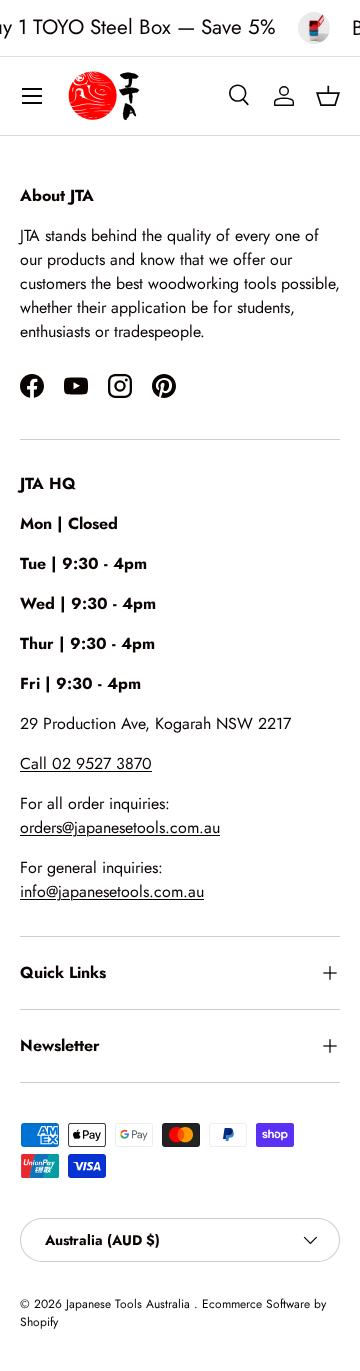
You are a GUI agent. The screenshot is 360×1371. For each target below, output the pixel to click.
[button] (328, 96)
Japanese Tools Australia (130, 1304)
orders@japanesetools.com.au (120, 827)
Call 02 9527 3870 (86, 763)
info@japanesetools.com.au (112, 891)
